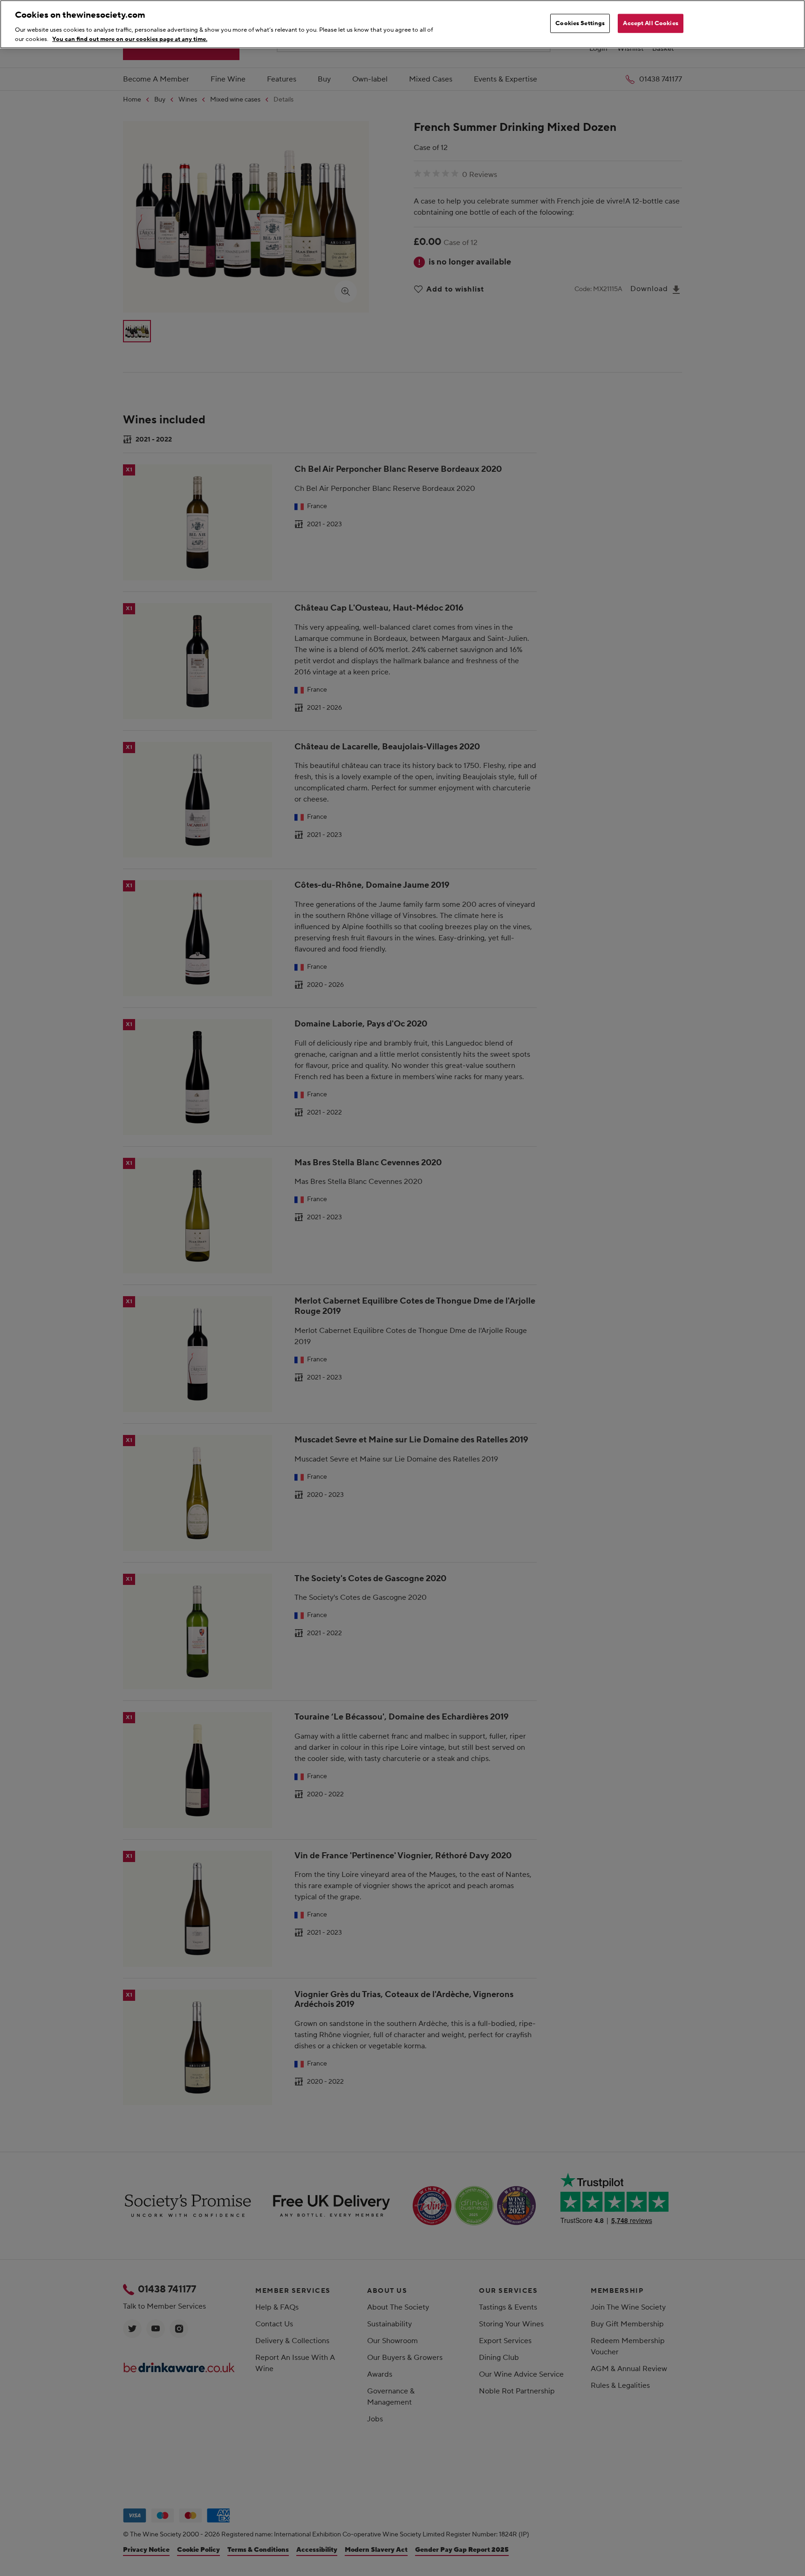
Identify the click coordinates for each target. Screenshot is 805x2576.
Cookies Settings (580, 23)
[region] (402, 24)
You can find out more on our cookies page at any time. (130, 39)
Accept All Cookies (650, 23)
